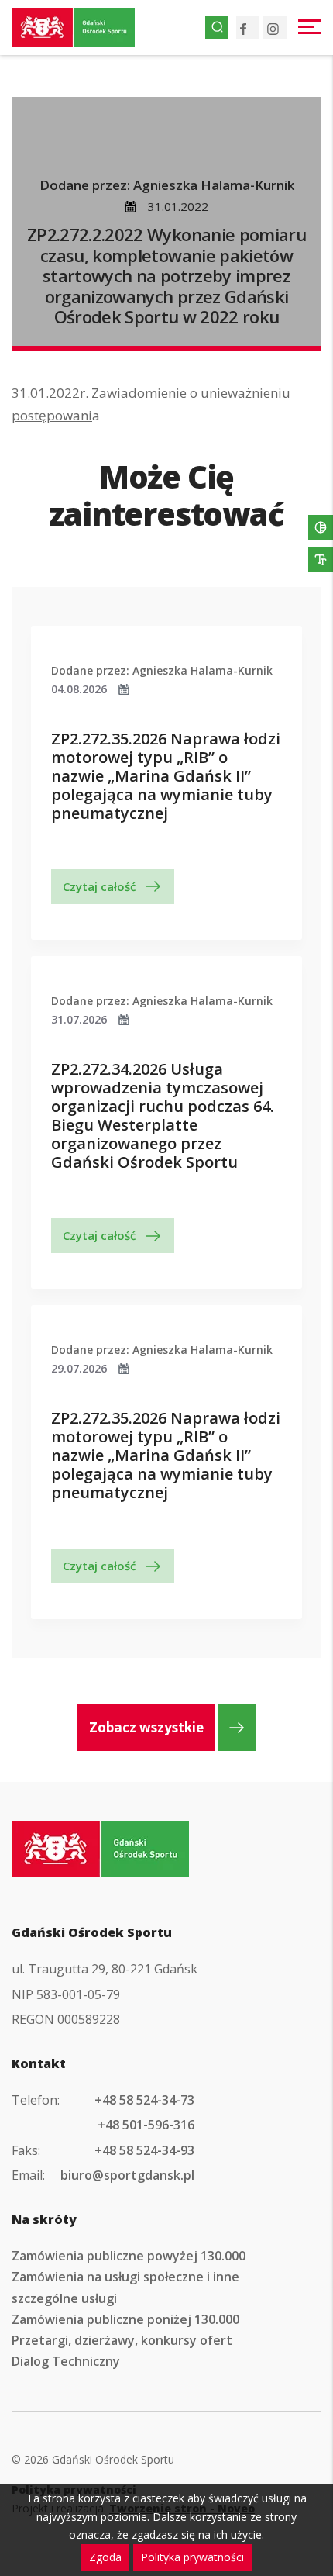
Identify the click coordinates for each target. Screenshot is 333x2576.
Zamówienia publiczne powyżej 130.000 (129, 2256)
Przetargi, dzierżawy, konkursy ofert (122, 2340)
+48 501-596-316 (146, 2125)
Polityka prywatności (192, 2557)
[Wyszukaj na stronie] (217, 27)
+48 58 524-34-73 (144, 2100)
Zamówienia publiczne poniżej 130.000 (125, 2319)
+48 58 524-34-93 (144, 2150)
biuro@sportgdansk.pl (127, 2175)
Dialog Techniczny (66, 2361)
